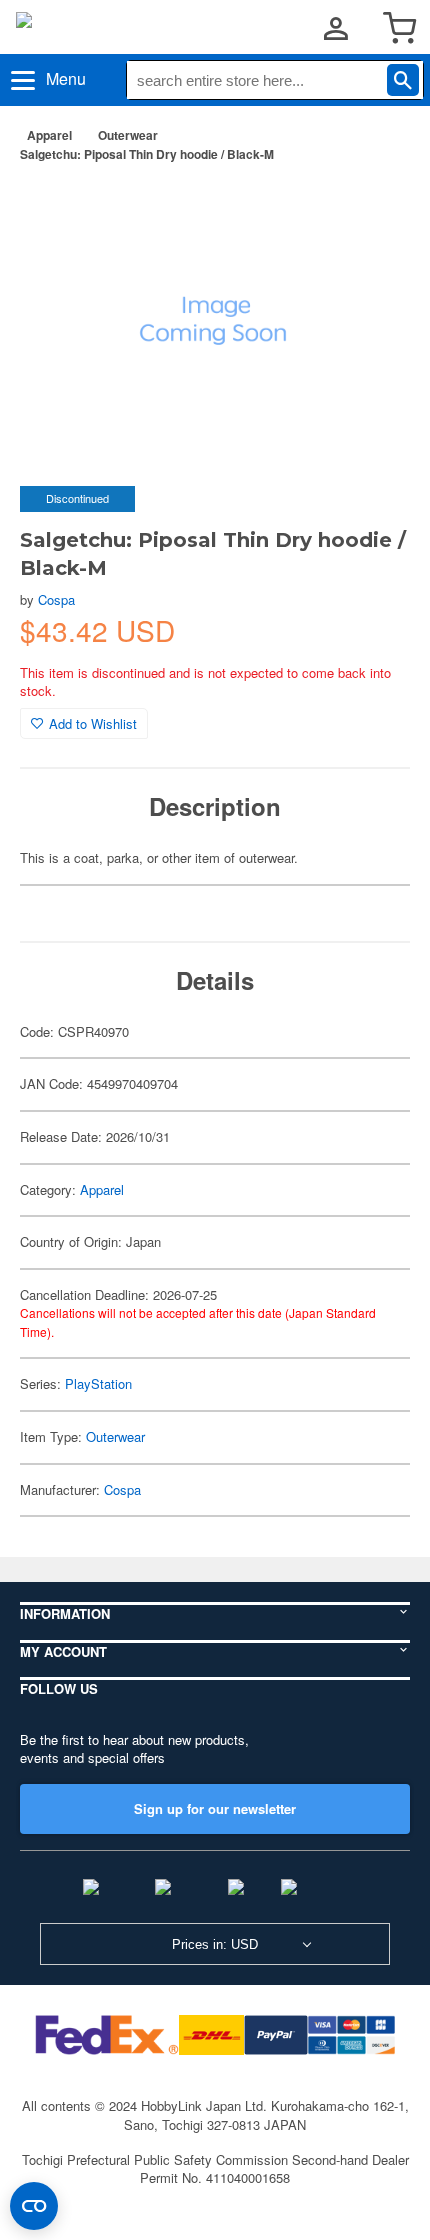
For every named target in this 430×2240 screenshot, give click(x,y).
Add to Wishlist (93, 723)
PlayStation (98, 1383)
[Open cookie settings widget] (34, 2206)
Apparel (49, 135)
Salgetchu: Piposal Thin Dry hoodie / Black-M (147, 154)
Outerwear (128, 135)
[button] (374, 209)
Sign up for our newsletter (215, 1808)
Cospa (56, 599)
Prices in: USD (215, 1944)
